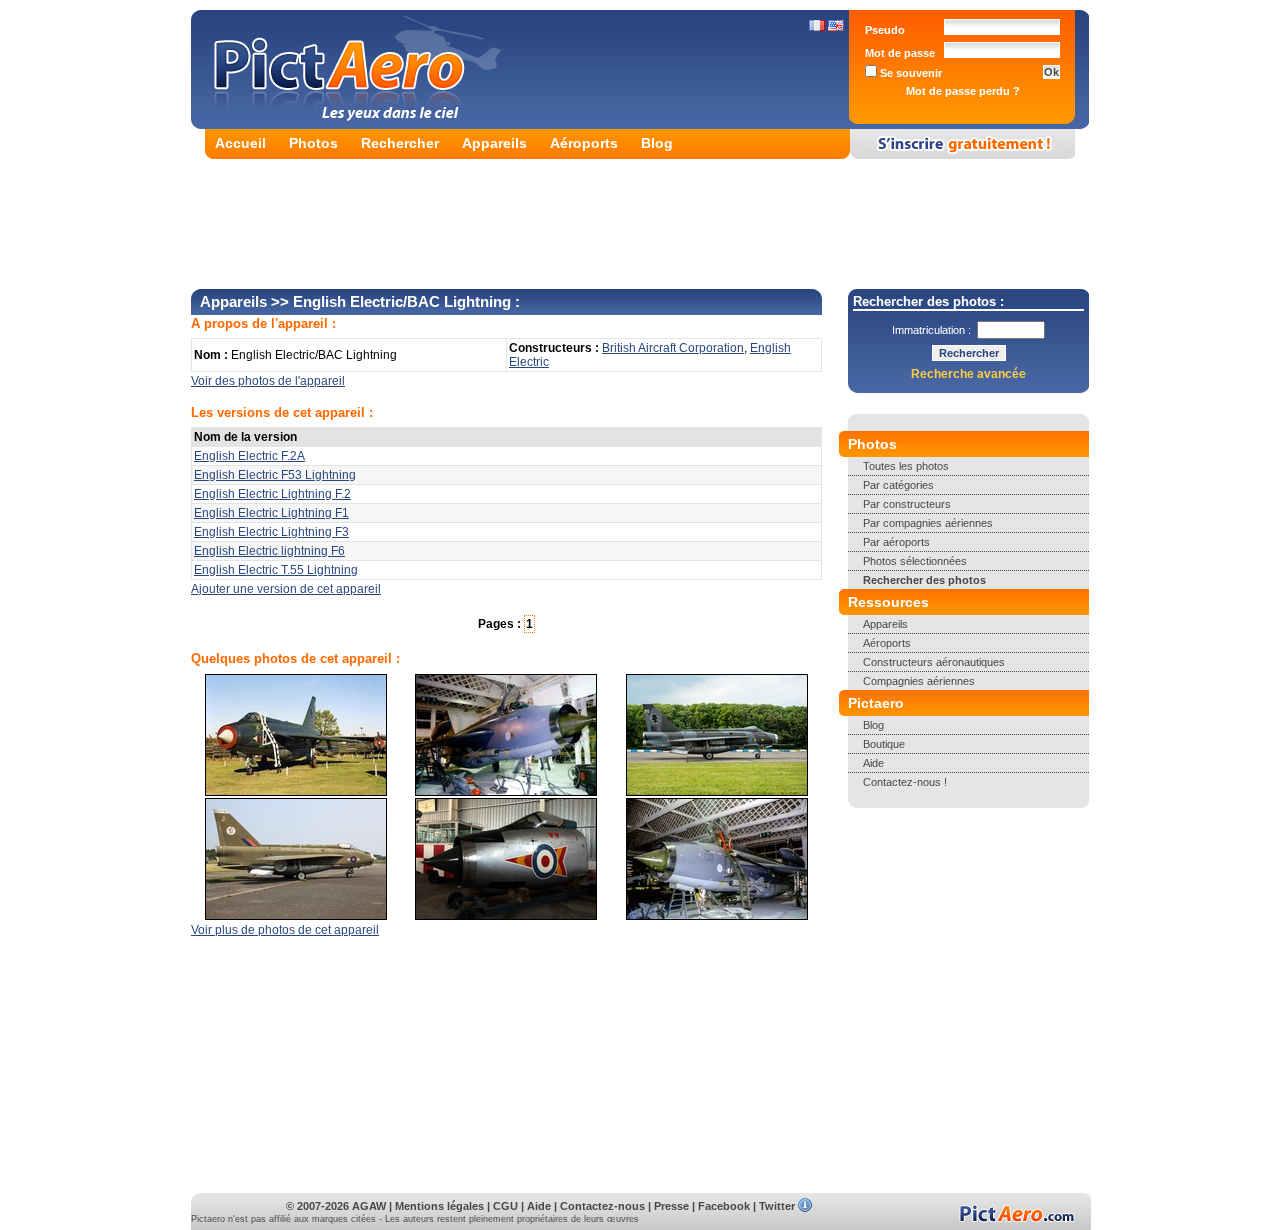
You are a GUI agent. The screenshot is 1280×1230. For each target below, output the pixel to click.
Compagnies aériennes (919, 681)
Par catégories (898, 485)
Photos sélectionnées (915, 561)
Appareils (494, 143)
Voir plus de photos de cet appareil (285, 930)
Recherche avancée (968, 374)
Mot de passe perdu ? (963, 91)
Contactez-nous (602, 1206)
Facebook (724, 1206)
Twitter (777, 1206)
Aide (873, 763)
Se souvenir (909, 73)
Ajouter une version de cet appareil (286, 589)
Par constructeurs (907, 504)
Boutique (884, 744)
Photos (313, 143)
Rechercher (400, 143)
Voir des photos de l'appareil (268, 381)
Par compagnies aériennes (928, 523)
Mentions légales (439, 1206)
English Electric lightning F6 (269, 551)
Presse (671, 1206)
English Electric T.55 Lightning (276, 570)
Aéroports (584, 143)
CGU (505, 1206)
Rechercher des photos (924, 580)
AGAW (369, 1206)
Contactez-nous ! (905, 782)
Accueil (240, 143)
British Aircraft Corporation (673, 348)
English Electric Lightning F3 (271, 532)
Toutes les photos (906, 466)
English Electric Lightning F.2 (272, 494)
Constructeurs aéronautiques (934, 662)
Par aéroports (896, 542)
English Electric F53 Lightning (275, 475)
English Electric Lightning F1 (271, 513)
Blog (657, 143)
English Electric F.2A (249, 456)
